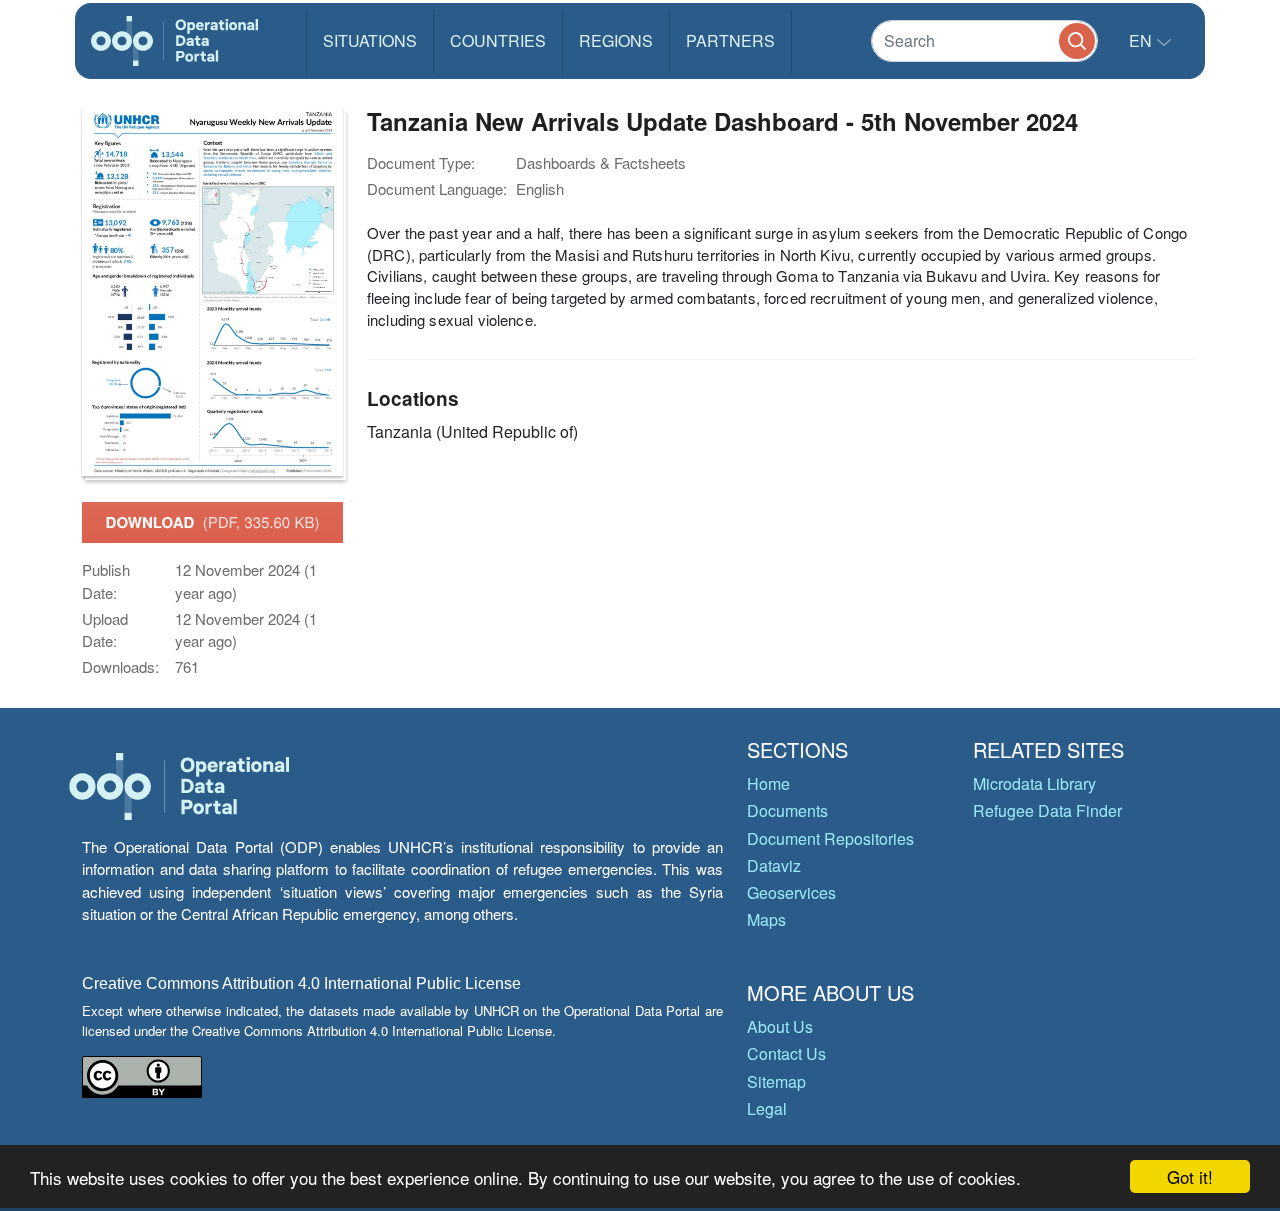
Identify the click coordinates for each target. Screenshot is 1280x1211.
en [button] (1142, 40)
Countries (498, 40)
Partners (730, 40)
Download (213, 522)
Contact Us (786, 1053)
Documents (787, 810)
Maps (766, 919)
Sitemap (776, 1081)
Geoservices (791, 892)
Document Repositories (830, 838)
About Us (780, 1026)
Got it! (1190, 1176)
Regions (616, 40)
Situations (370, 40)
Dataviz (774, 865)
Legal (767, 1108)
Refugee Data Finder (1047, 810)
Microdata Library (1034, 783)
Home (768, 783)
